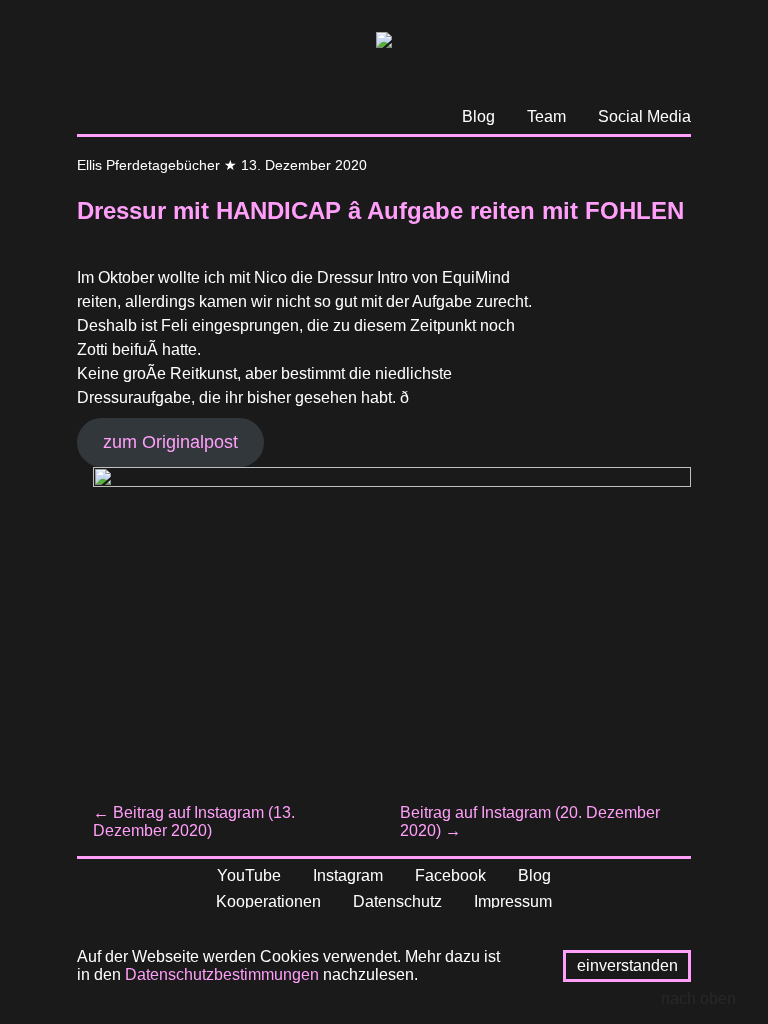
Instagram (348, 875)
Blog (478, 116)
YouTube (249, 875)
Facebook (450, 875)
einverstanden (627, 965)
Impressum (513, 901)
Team (546, 116)
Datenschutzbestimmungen (222, 974)
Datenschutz (397, 901)
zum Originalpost (170, 442)
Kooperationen (268, 901)
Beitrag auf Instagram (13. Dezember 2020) (194, 821)
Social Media (644, 116)
